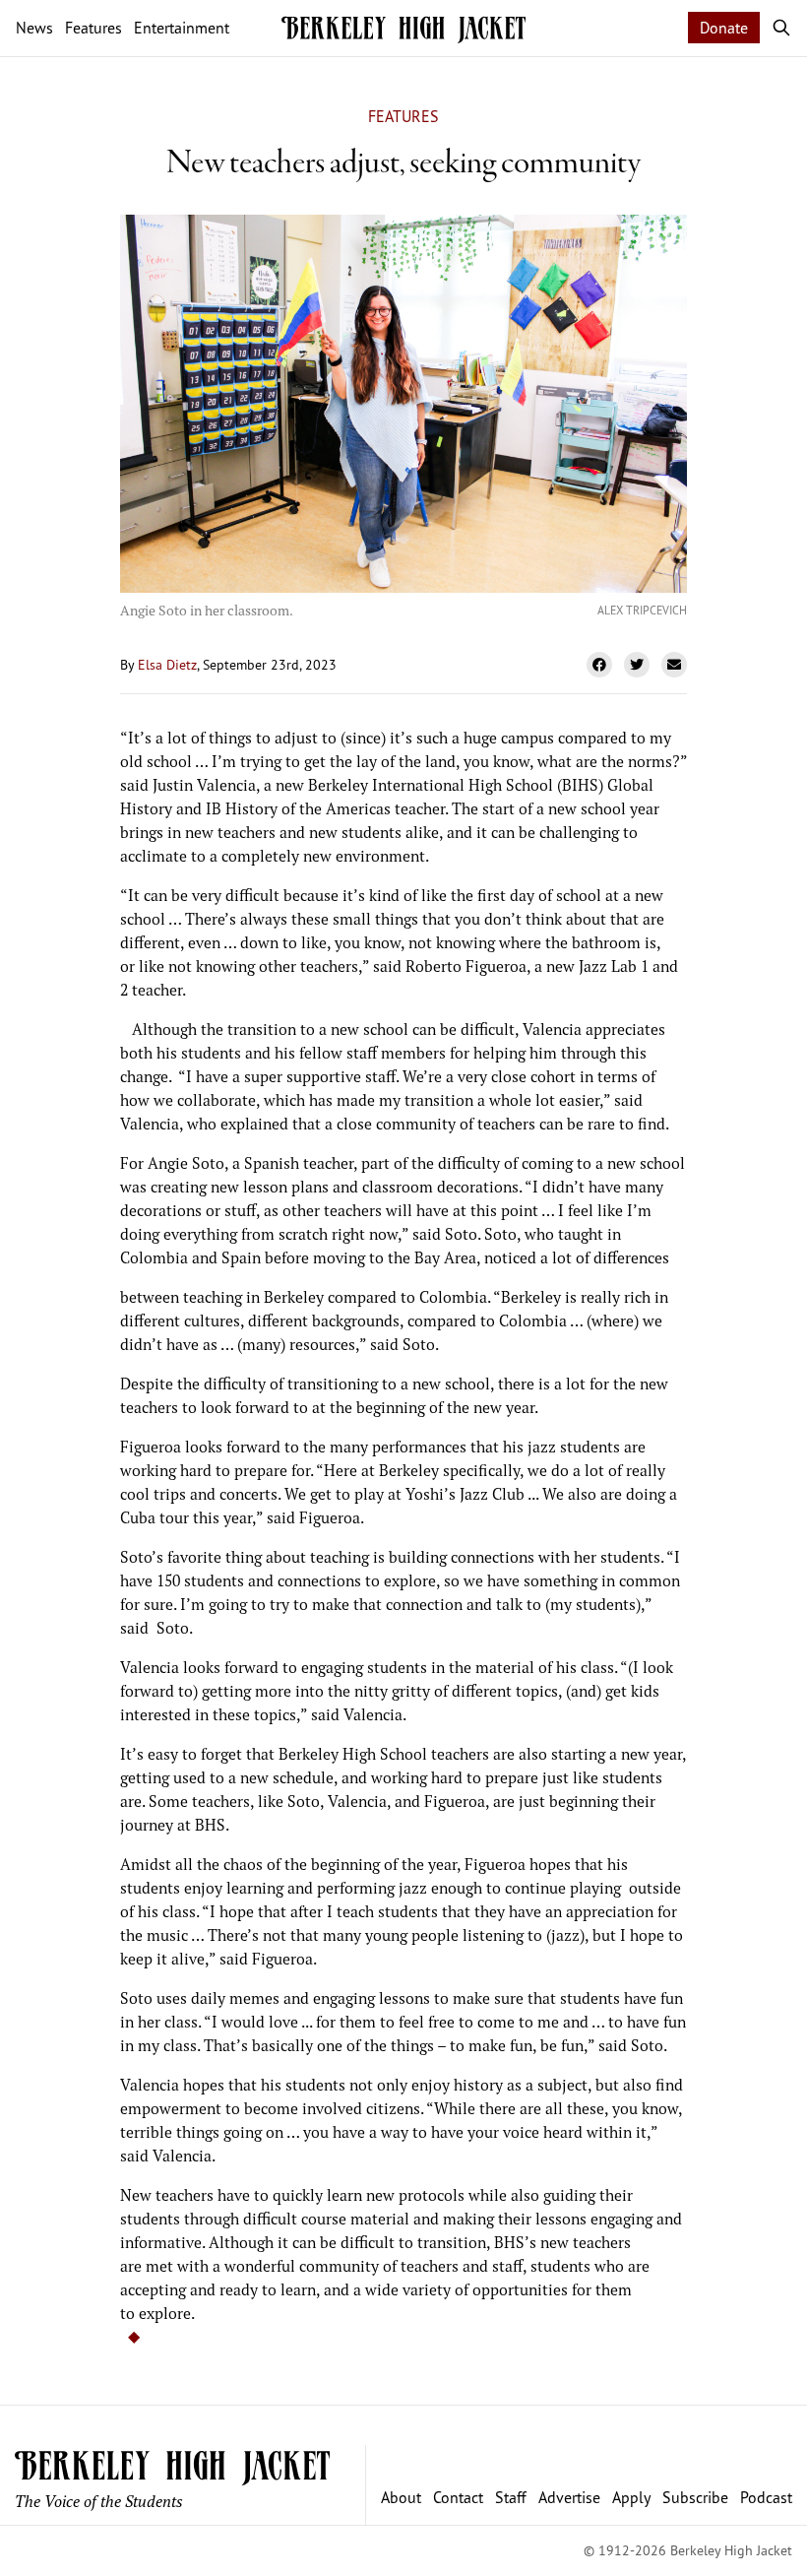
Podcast (766, 2497)
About (401, 2497)
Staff (511, 2497)
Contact (458, 2497)
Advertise (569, 2497)
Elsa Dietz (167, 664)
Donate (724, 28)
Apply (631, 2497)
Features (403, 116)
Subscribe (695, 2497)
